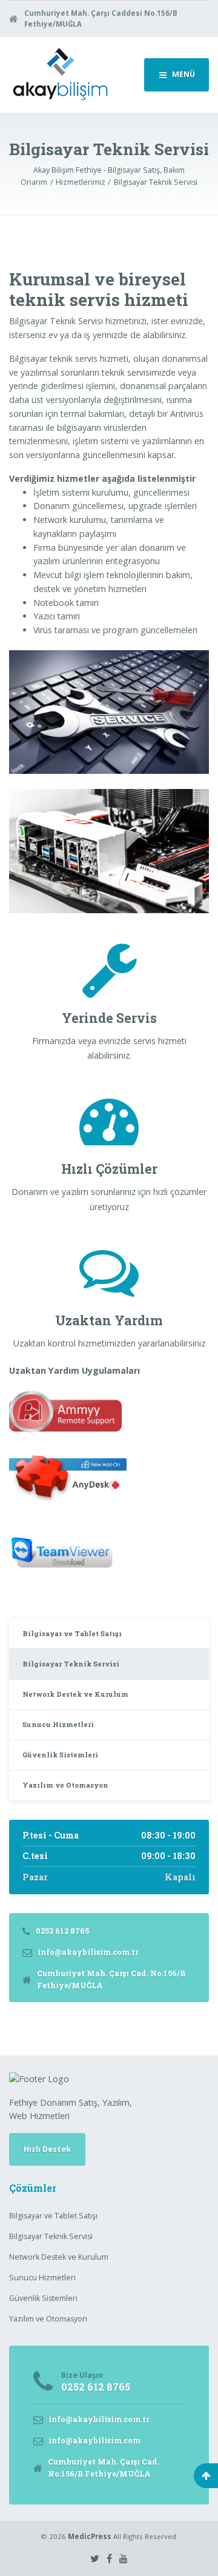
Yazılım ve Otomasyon (65, 1785)
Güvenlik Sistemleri (60, 1755)
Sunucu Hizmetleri (58, 1724)
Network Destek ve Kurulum (75, 1694)
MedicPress (90, 2536)
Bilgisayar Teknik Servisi (71, 1664)
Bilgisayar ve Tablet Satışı (72, 1633)
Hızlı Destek (47, 2149)
